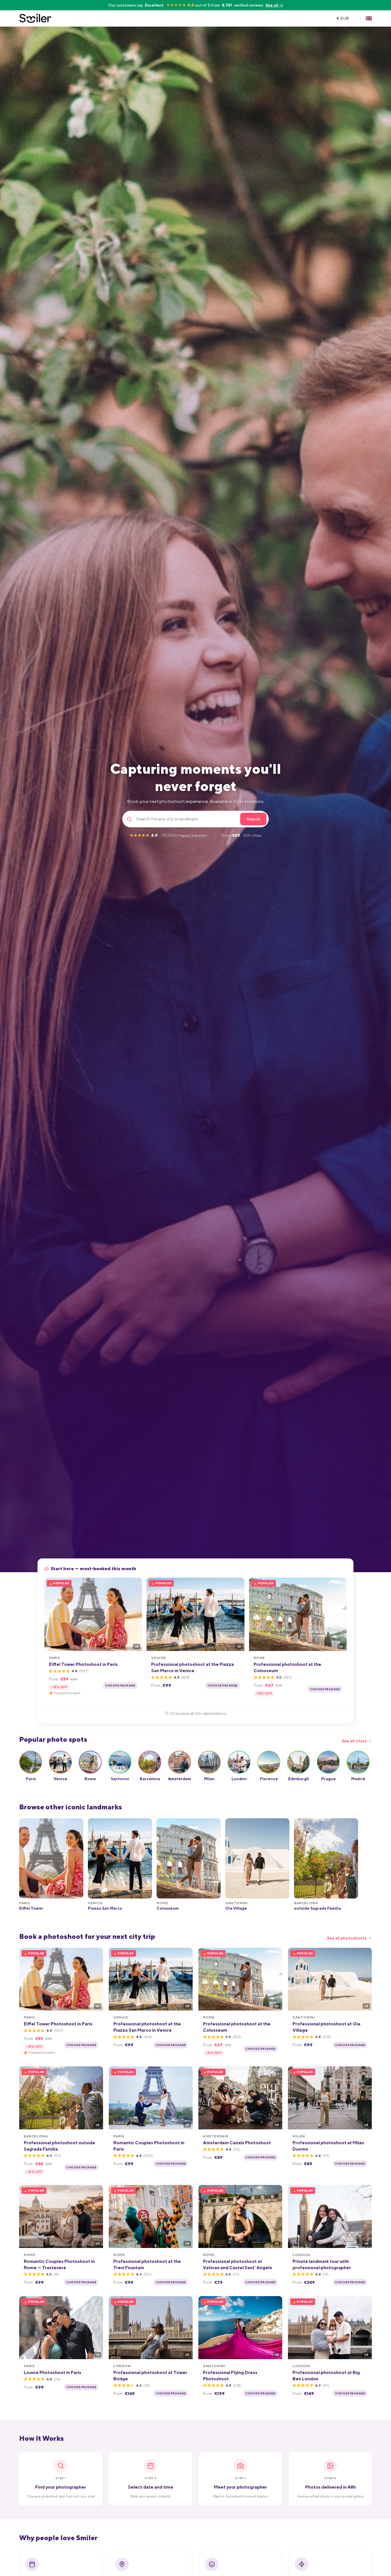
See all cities (354, 1741)
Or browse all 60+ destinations (198, 1713)
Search (253, 819)
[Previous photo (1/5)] (51, 1614)
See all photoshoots (347, 1938)
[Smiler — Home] (35, 18)
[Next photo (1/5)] (136, 1614)
